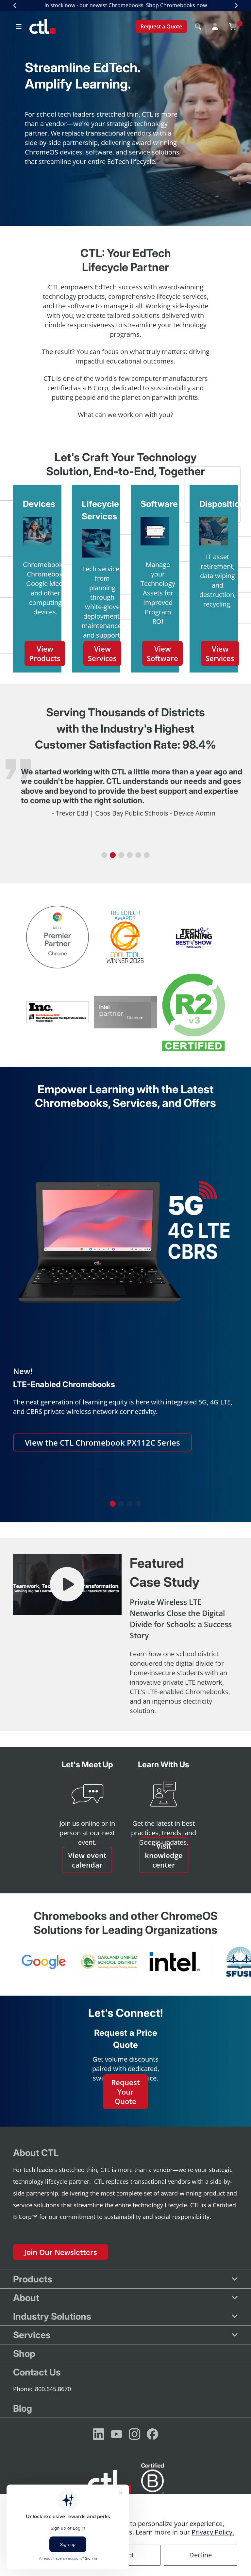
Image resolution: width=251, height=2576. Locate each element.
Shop (24, 2354)
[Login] (215, 26)
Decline (201, 2555)
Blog (23, 2408)
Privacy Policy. (213, 2532)
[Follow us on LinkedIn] (99, 2434)
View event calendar (87, 1860)
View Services (102, 653)
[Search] (198, 26)
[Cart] (233, 26)
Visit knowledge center (164, 1855)
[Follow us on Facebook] (152, 2434)
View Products (45, 653)
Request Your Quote (125, 2091)
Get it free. (196, 5)
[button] (104, 855)
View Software (162, 653)
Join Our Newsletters (61, 2252)
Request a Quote (161, 26)
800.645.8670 (53, 2389)
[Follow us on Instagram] (134, 2434)
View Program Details (66, 1479)
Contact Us (37, 2372)
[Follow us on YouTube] (117, 2434)
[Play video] (67, 1584)
